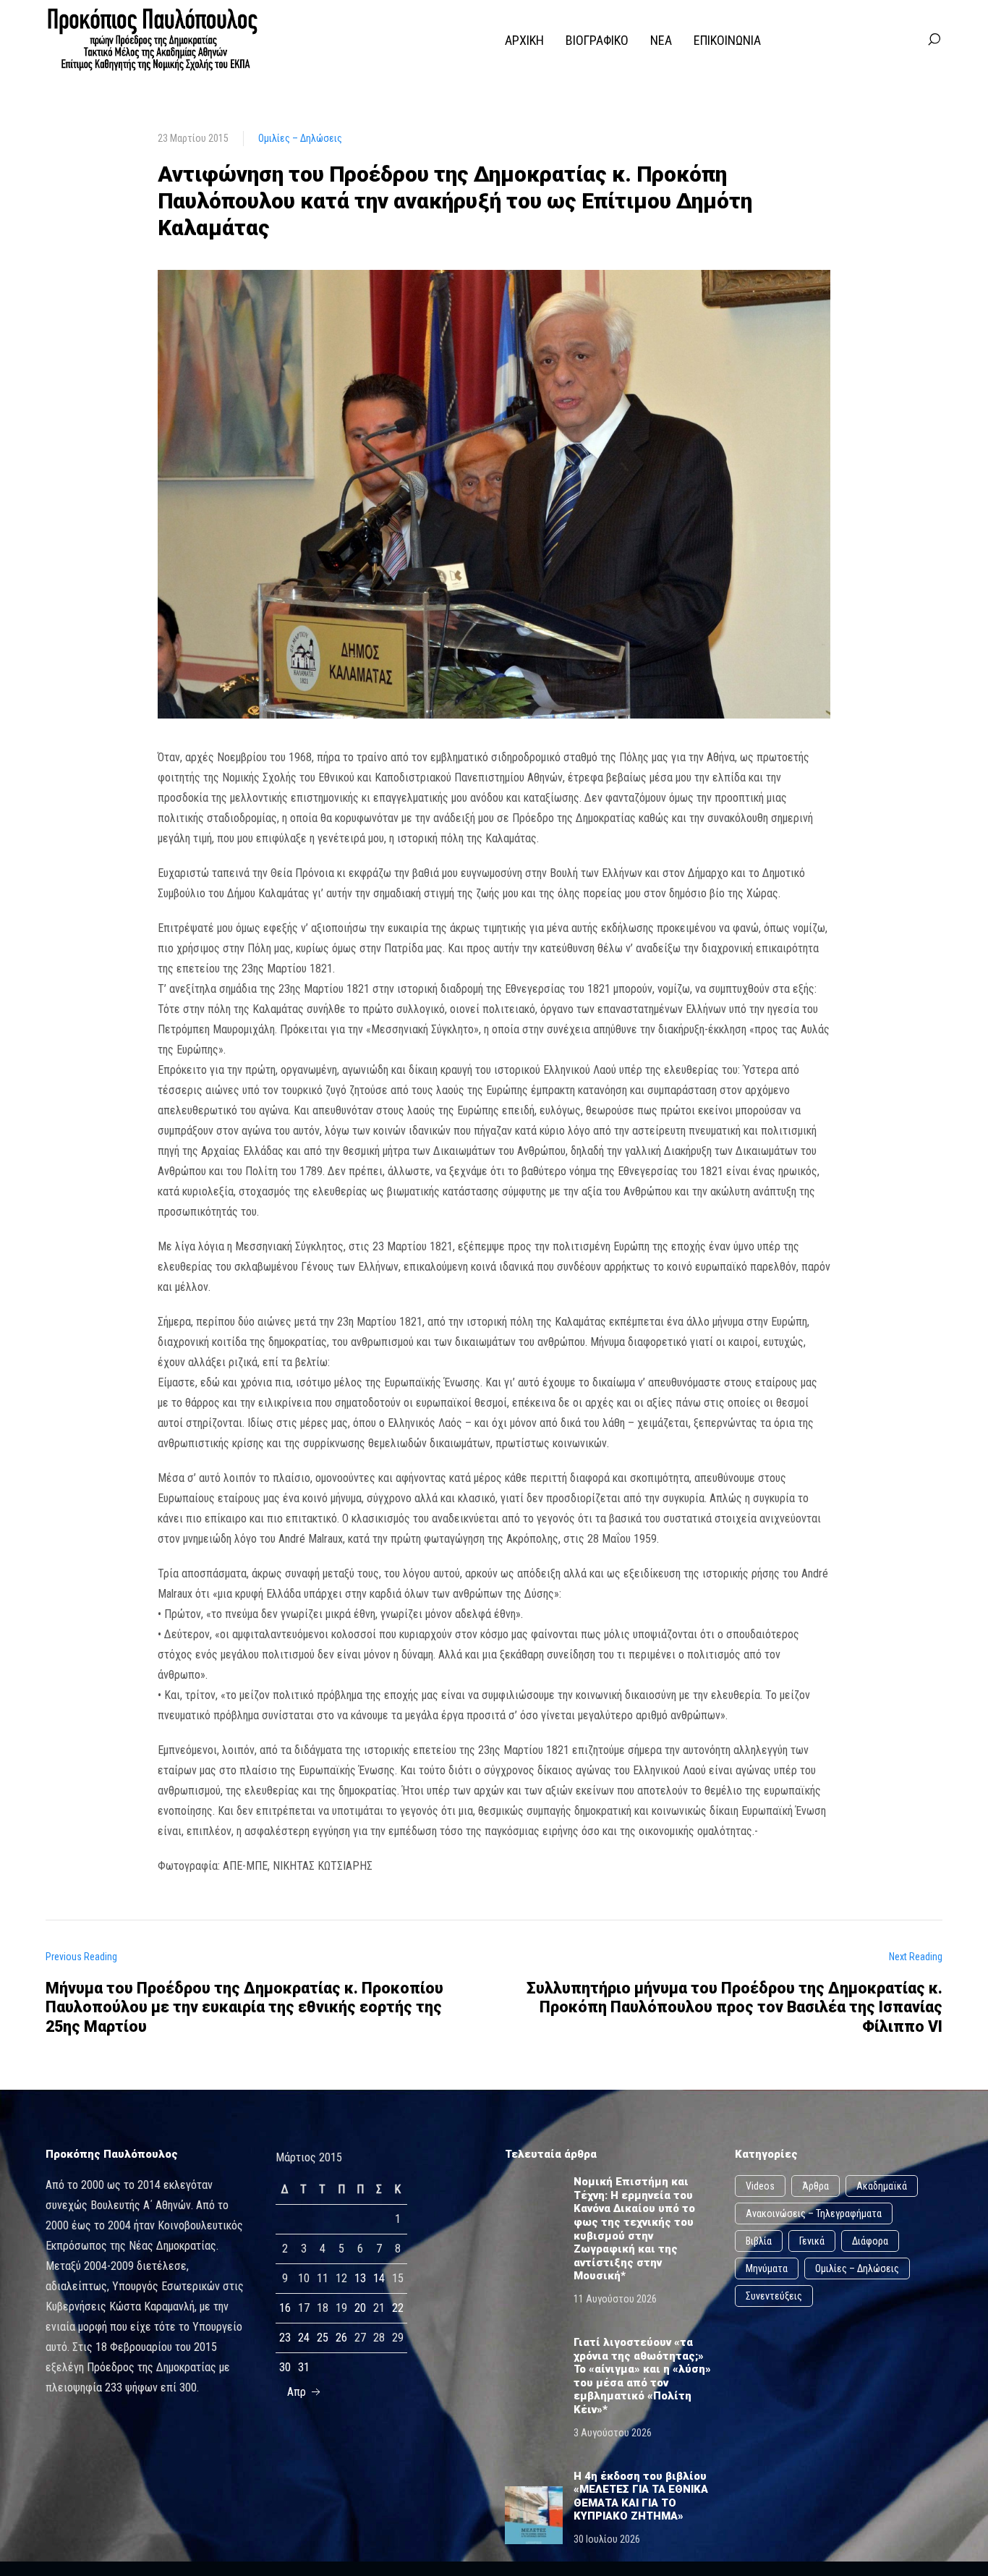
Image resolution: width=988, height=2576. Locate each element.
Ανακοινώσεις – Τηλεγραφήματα (814, 2213)
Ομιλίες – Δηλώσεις (300, 138)
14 (379, 2278)
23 (285, 2338)
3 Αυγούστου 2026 (613, 2433)
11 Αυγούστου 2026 (615, 2299)
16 (285, 2308)
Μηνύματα (767, 2268)
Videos (760, 2186)
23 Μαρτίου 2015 (193, 138)
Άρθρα (815, 2186)
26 (341, 2338)
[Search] (934, 40)
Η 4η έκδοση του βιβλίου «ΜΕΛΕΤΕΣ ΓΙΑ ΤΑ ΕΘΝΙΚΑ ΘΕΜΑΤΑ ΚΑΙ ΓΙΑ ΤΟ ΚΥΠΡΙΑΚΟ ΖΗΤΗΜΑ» (641, 2496)
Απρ (298, 2392)
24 (304, 2338)
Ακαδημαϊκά (882, 2186)
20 (360, 2308)
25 (323, 2338)
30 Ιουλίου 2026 (607, 2539)
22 (398, 2308)
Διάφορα (870, 2241)
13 (360, 2278)
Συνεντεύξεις (774, 2296)
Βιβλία (759, 2241)
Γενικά (812, 2241)
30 (285, 2367)
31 (304, 2367)
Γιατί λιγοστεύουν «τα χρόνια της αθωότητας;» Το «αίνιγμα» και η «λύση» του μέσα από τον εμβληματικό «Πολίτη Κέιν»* (642, 2376)
